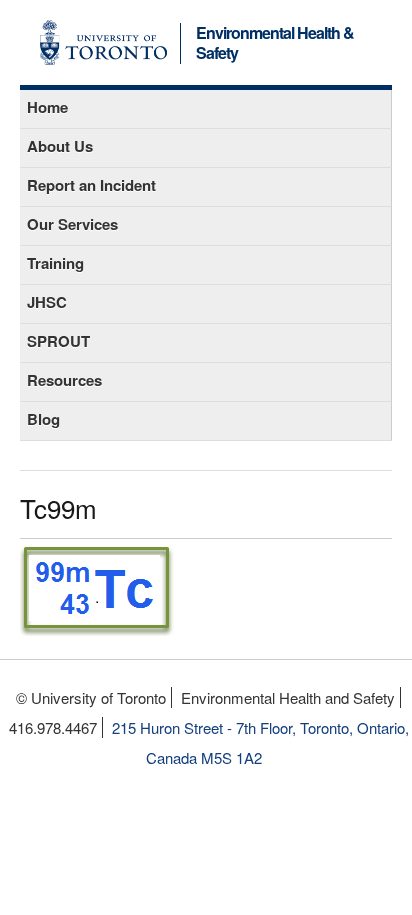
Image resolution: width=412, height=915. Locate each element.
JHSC (47, 302)
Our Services (72, 224)
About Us (60, 146)
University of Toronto (103, 42)
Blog (43, 419)
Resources (64, 380)
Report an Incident (91, 185)
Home (47, 107)
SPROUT (58, 341)
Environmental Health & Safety (275, 44)
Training (55, 263)
